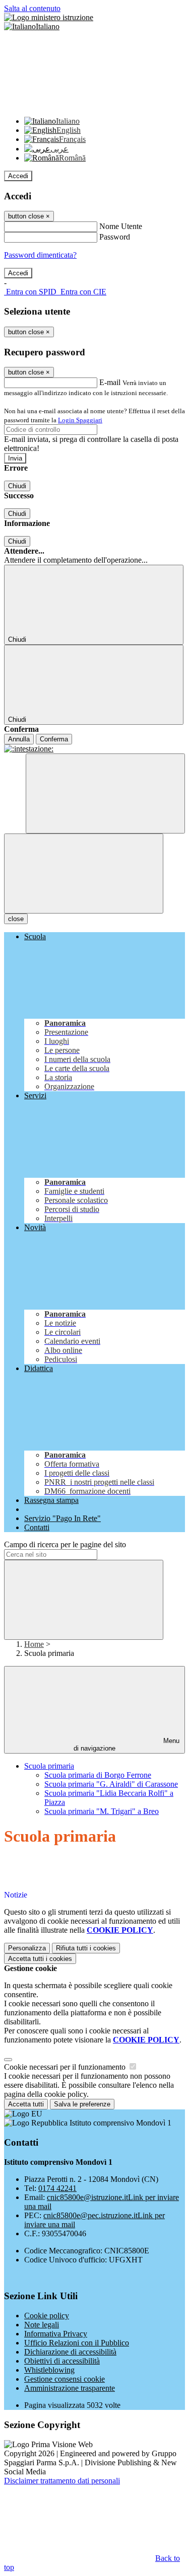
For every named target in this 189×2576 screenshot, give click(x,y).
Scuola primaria (49, 1766)
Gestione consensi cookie (65, 2379)
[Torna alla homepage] (94, 749)
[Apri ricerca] (105, 793)
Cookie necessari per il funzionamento (66, 2067)
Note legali (42, 2325)
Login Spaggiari (80, 420)
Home (34, 1644)
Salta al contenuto (32, 8)
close (16, 919)
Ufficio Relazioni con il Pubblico (77, 2343)
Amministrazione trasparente (70, 2388)
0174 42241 (57, 2188)
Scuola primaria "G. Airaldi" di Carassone (111, 1784)
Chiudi (17, 486)
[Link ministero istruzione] (49, 17)
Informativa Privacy (56, 2334)
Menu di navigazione (127, 1745)
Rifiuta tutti (86, 1948)
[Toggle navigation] (84, 874)
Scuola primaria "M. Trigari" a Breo (102, 1811)
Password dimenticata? (40, 255)
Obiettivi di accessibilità (62, 2361)
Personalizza (27, 1948)
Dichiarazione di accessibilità (70, 2352)
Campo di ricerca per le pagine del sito (65, 1544)
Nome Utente (121, 226)
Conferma (54, 739)
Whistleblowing (49, 2370)
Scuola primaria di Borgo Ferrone (98, 1775)
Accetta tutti (40, 1959)
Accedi (18, 176)
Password (115, 237)
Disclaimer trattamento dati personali (62, 2481)
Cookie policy (47, 2316)
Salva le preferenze (82, 2104)
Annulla (19, 739)
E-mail (110, 382)
